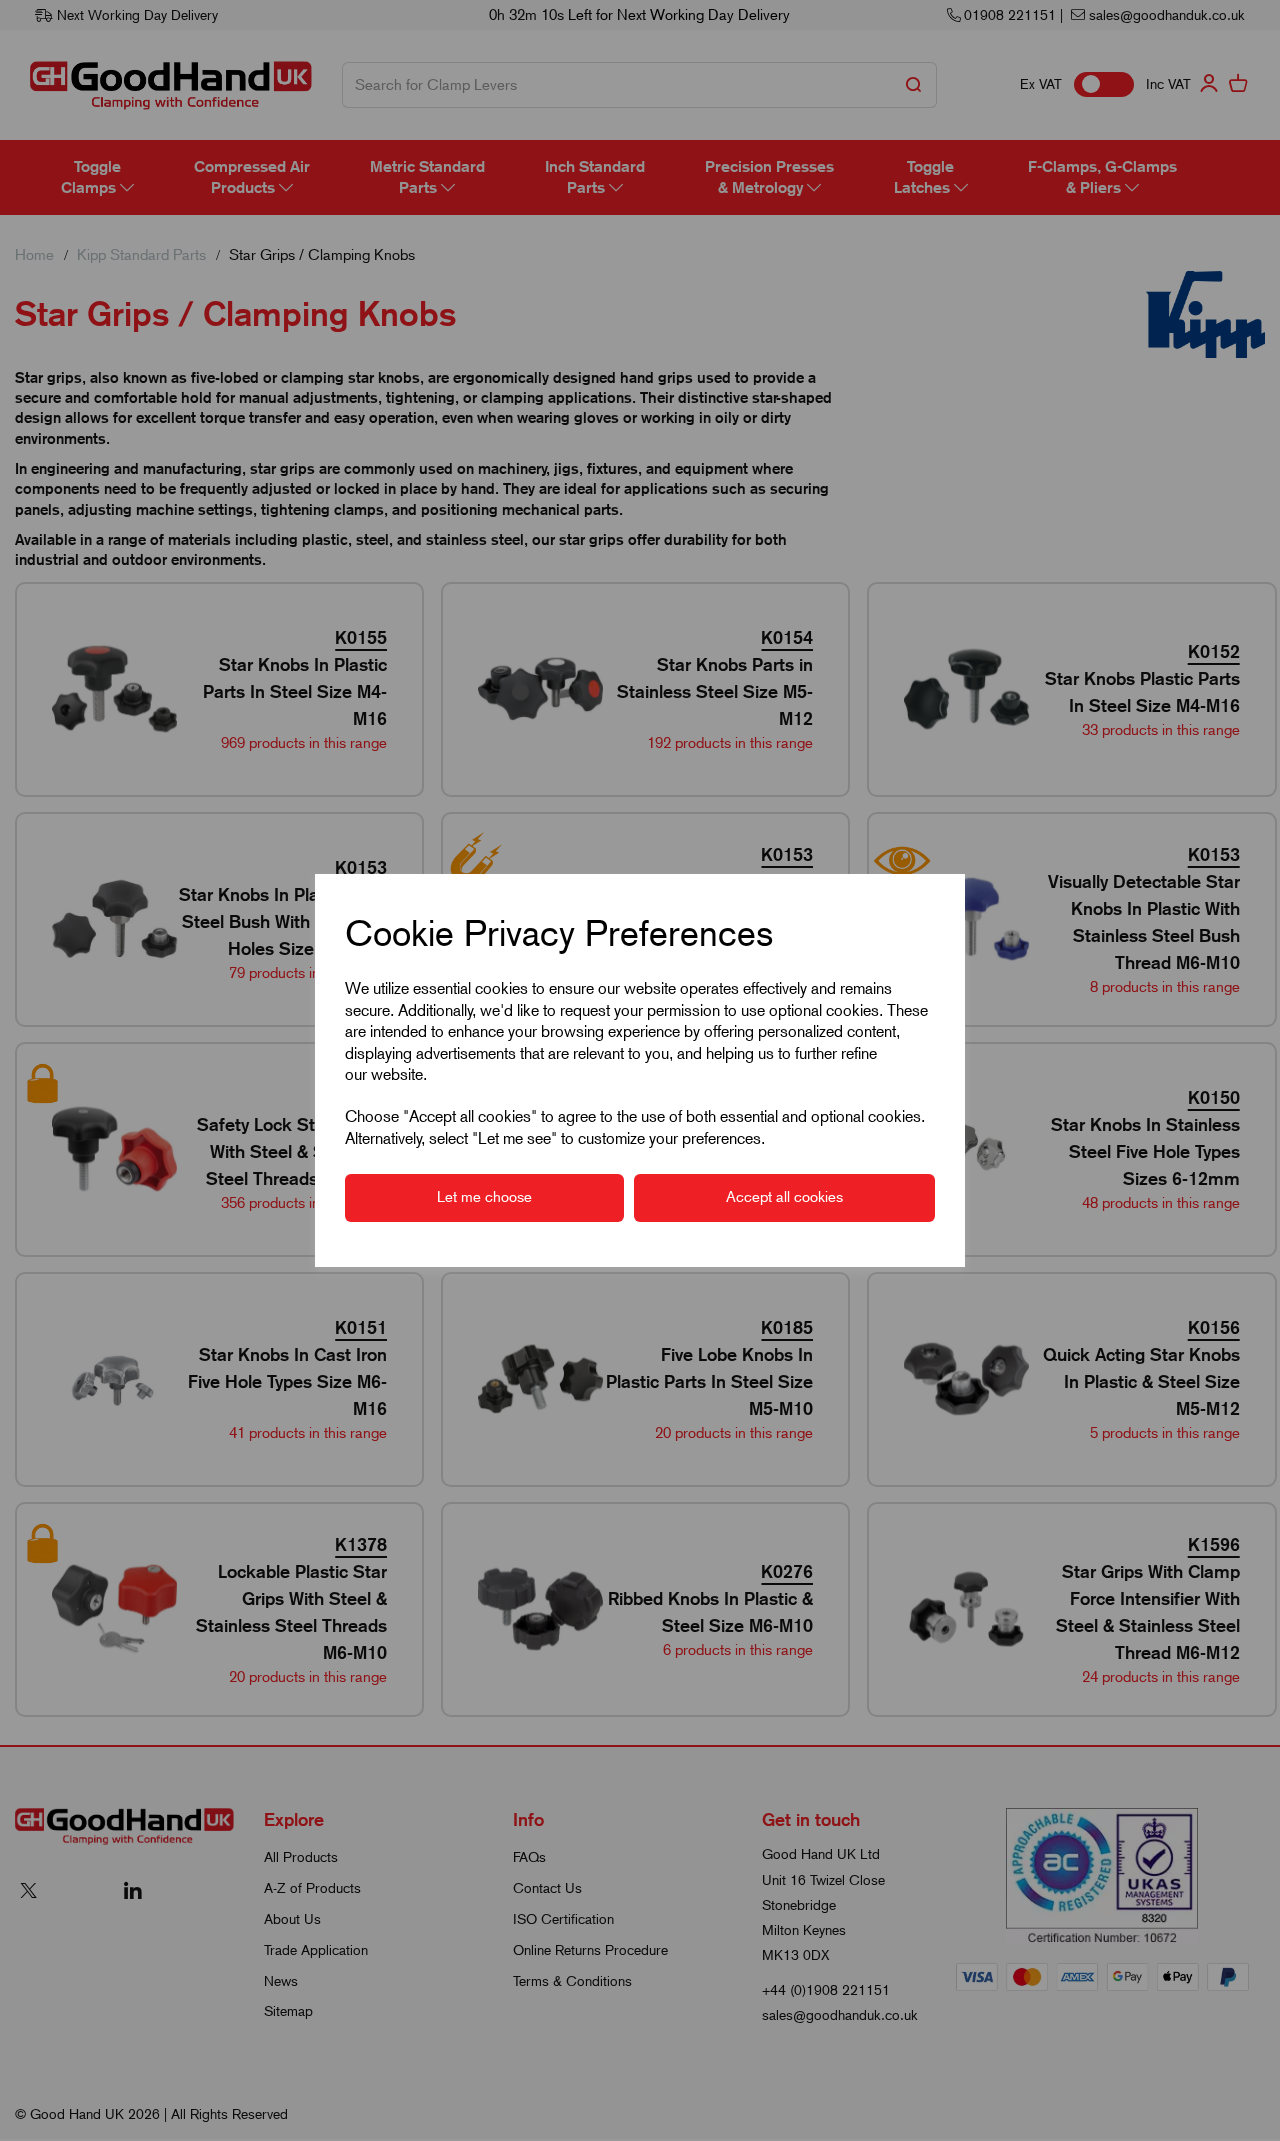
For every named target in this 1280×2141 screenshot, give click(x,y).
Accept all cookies (784, 1197)
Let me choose (484, 1197)
